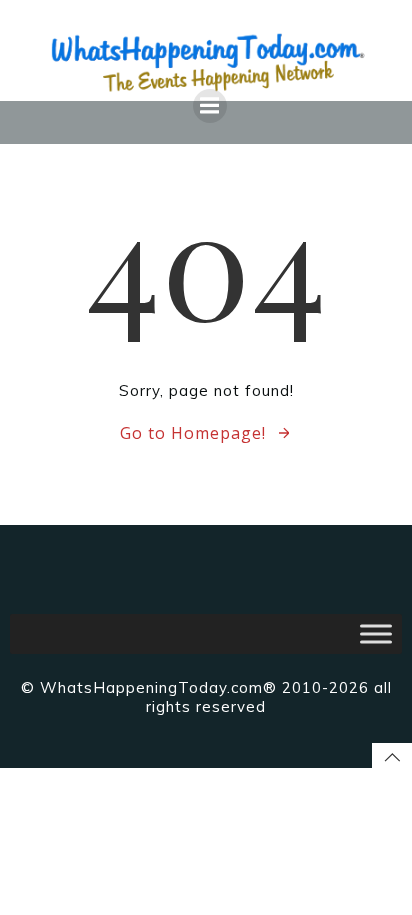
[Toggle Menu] (376, 633)
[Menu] (210, 106)
